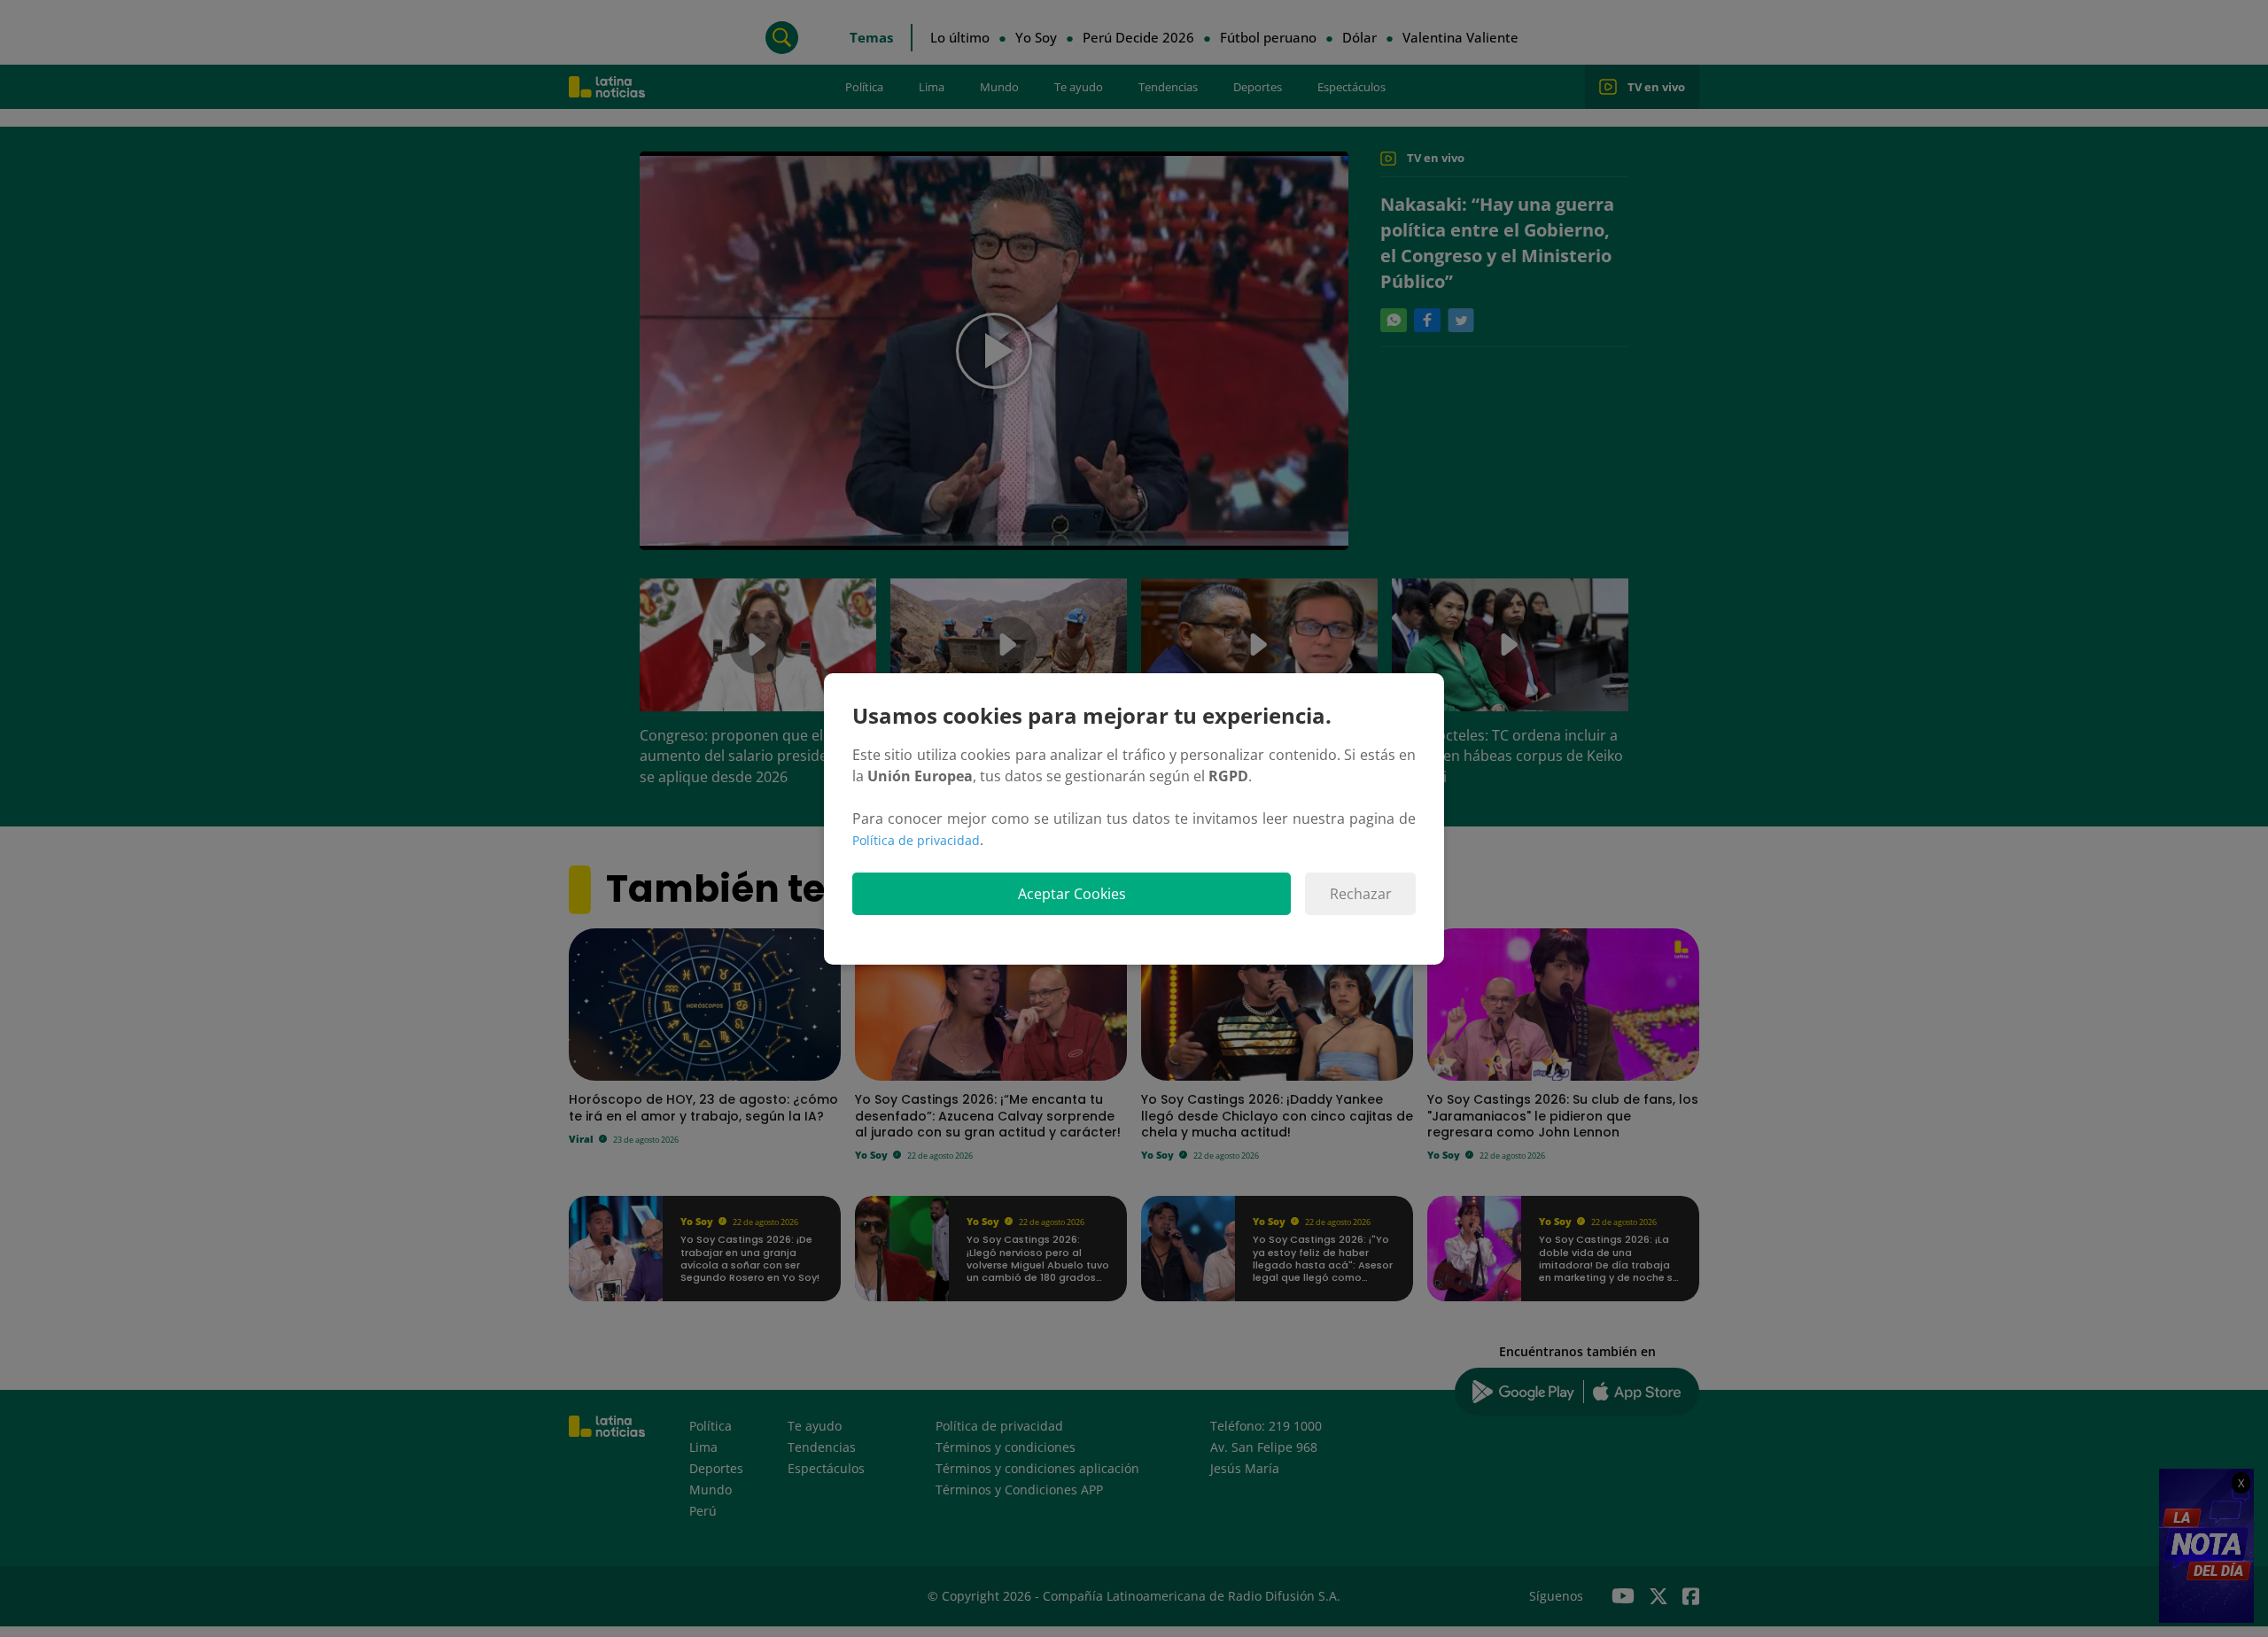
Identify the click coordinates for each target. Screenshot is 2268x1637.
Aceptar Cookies (1072, 894)
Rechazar (1361, 894)
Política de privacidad (916, 840)
